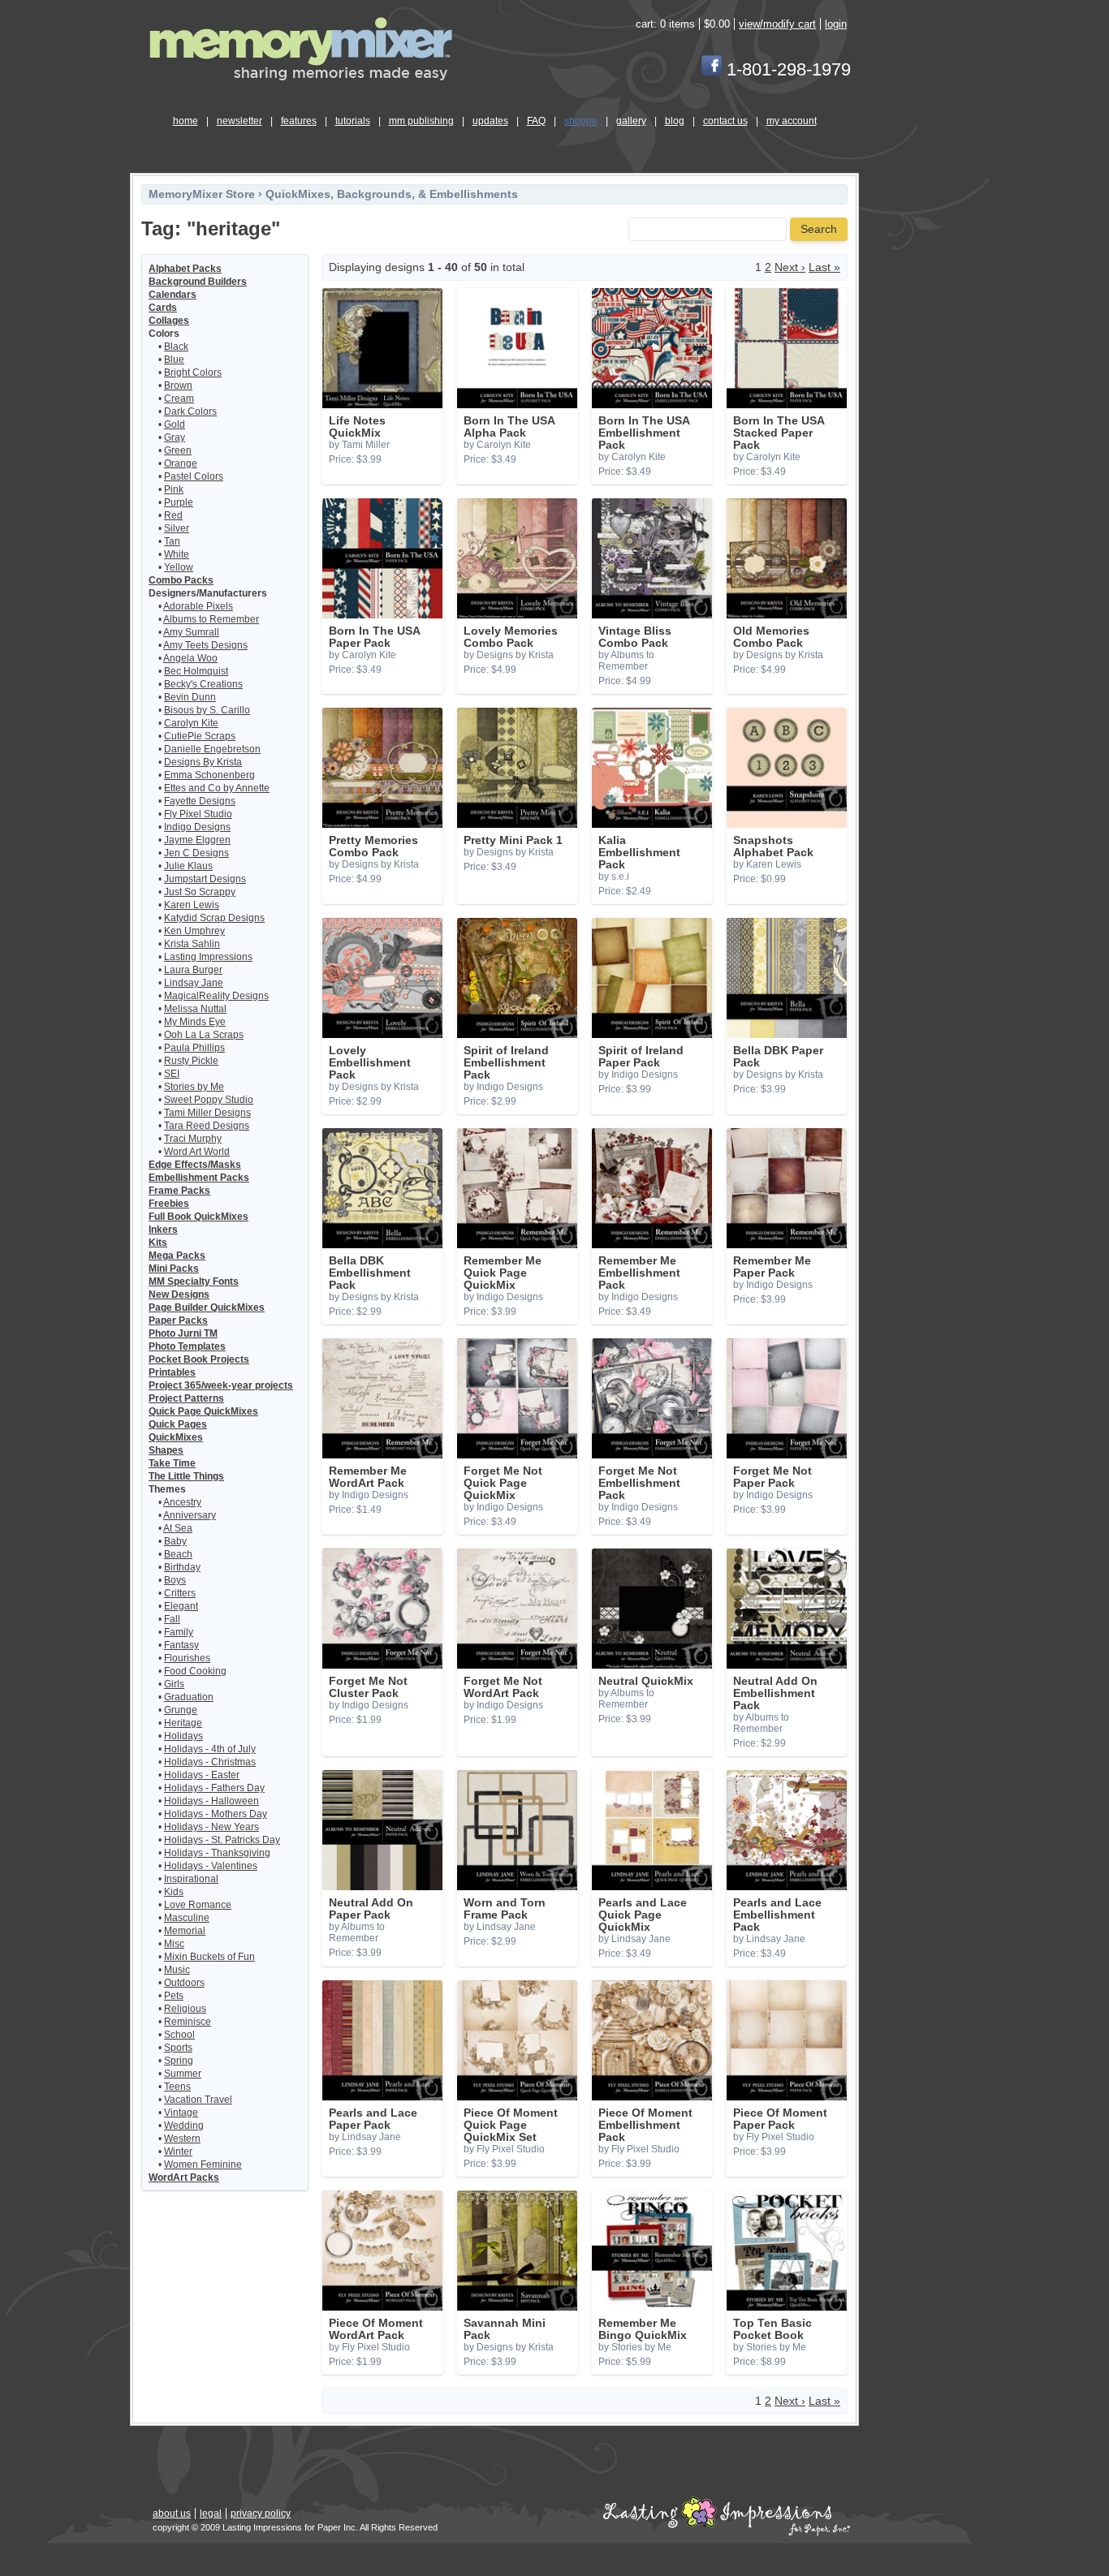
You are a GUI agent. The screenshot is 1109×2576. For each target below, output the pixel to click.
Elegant (181, 1606)
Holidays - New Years (211, 1827)
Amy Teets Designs (205, 645)
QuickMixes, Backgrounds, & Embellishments (392, 194)
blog (675, 121)
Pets (174, 1996)
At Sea (178, 1528)
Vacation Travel (198, 2100)
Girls (174, 1684)
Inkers (163, 1230)
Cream (179, 398)
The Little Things (186, 1476)
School (179, 2035)
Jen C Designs (196, 853)
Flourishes (187, 1658)
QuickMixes (176, 1437)
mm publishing (421, 121)
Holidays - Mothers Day (216, 1814)
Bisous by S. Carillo (207, 710)
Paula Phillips (194, 1048)
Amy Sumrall (191, 632)
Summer (183, 2074)
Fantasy (181, 1645)
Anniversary (190, 1515)
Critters (180, 1593)
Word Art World (197, 1152)
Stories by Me (194, 1087)
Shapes (166, 1450)
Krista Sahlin (192, 944)
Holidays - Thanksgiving (217, 1853)
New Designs (179, 1294)
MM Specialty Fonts (194, 1282)
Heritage (183, 1723)
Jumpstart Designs (205, 879)
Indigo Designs (197, 827)
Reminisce (188, 2022)
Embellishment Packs (199, 1178)
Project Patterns (186, 1398)
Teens (177, 2087)
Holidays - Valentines (211, 1866)
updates (490, 121)
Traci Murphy (193, 1139)
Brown (178, 386)
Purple (179, 502)
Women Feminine (203, 2165)
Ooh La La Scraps (204, 1035)
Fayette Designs (200, 801)
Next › (790, 267)
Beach (178, 1554)
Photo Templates (187, 1346)
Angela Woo (190, 658)
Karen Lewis (192, 905)
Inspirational (191, 1879)
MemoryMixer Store (202, 194)
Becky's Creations (203, 684)
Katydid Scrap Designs (214, 918)
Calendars (173, 295)
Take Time (172, 1463)
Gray (175, 437)
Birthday (182, 1567)
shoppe (581, 121)
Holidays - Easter (202, 1775)
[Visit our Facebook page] (712, 69)
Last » (824, 267)
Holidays (183, 1736)
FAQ (536, 121)
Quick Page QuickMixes (203, 1411)
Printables (172, 1372)
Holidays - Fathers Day (214, 1788)
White (177, 554)
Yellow (179, 567)
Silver (177, 528)
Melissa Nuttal (195, 1009)
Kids (174, 1892)
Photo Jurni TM (183, 1333)
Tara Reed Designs (207, 1126)
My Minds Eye (195, 1022)
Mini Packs (174, 1269)
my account (792, 121)
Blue (174, 360)
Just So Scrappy (200, 892)
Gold (175, 424)
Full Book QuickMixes (198, 1217)
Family (179, 1632)
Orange (181, 463)
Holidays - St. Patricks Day (222, 1840)
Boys (175, 1580)
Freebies (169, 1204)
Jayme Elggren (197, 840)
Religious (185, 2009)
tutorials (353, 121)
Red (173, 515)
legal (211, 2514)
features (299, 121)
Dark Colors (190, 411)
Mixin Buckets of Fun (209, 1957)
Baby (175, 1541)
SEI (172, 1074)
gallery (631, 121)
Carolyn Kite (191, 723)
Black (176, 347)
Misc (174, 1944)
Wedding (184, 2126)
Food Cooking (195, 1671)
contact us (725, 121)
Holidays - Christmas (210, 1762)
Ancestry (182, 1502)
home (186, 121)
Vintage (181, 2113)
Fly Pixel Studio (198, 814)
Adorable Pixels (198, 606)
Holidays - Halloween (211, 1801)
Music (177, 1970)
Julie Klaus (188, 866)
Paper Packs (178, 1320)
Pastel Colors (194, 476)
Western (182, 2139)
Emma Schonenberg (209, 775)
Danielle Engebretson (212, 749)
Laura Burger (193, 970)
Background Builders (198, 282)
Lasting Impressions (208, 957)
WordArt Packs (184, 2178)
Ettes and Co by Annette (217, 788)
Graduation (189, 1697)
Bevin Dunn (190, 697)
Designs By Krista (203, 762)
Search (819, 229)
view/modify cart (777, 24)
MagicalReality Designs (216, 996)
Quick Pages (178, 1424)
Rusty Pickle (191, 1061)
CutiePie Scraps (200, 736)
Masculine (187, 1918)
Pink (174, 489)
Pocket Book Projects (199, 1359)
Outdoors (184, 1983)
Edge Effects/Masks (195, 1165)
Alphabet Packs (185, 269)
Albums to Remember (211, 619)
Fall (172, 1619)
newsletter (239, 121)
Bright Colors (193, 373)
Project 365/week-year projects (221, 1385)
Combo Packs (181, 580)
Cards (163, 308)
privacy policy (261, 2514)
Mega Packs (177, 1256)
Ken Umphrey (194, 931)
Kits (158, 1243)
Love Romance (198, 1905)
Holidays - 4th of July (210, 1749)
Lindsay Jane (194, 983)
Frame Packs (179, 1191)
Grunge (181, 1710)
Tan (172, 541)
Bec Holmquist (196, 671)
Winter (178, 2152)
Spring (179, 2061)
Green (178, 450)
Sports (178, 2048)
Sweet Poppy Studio (209, 1100)
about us (172, 2514)
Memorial (185, 1931)
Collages (169, 321)
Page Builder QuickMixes (207, 1307)
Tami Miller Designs (207, 1113)
